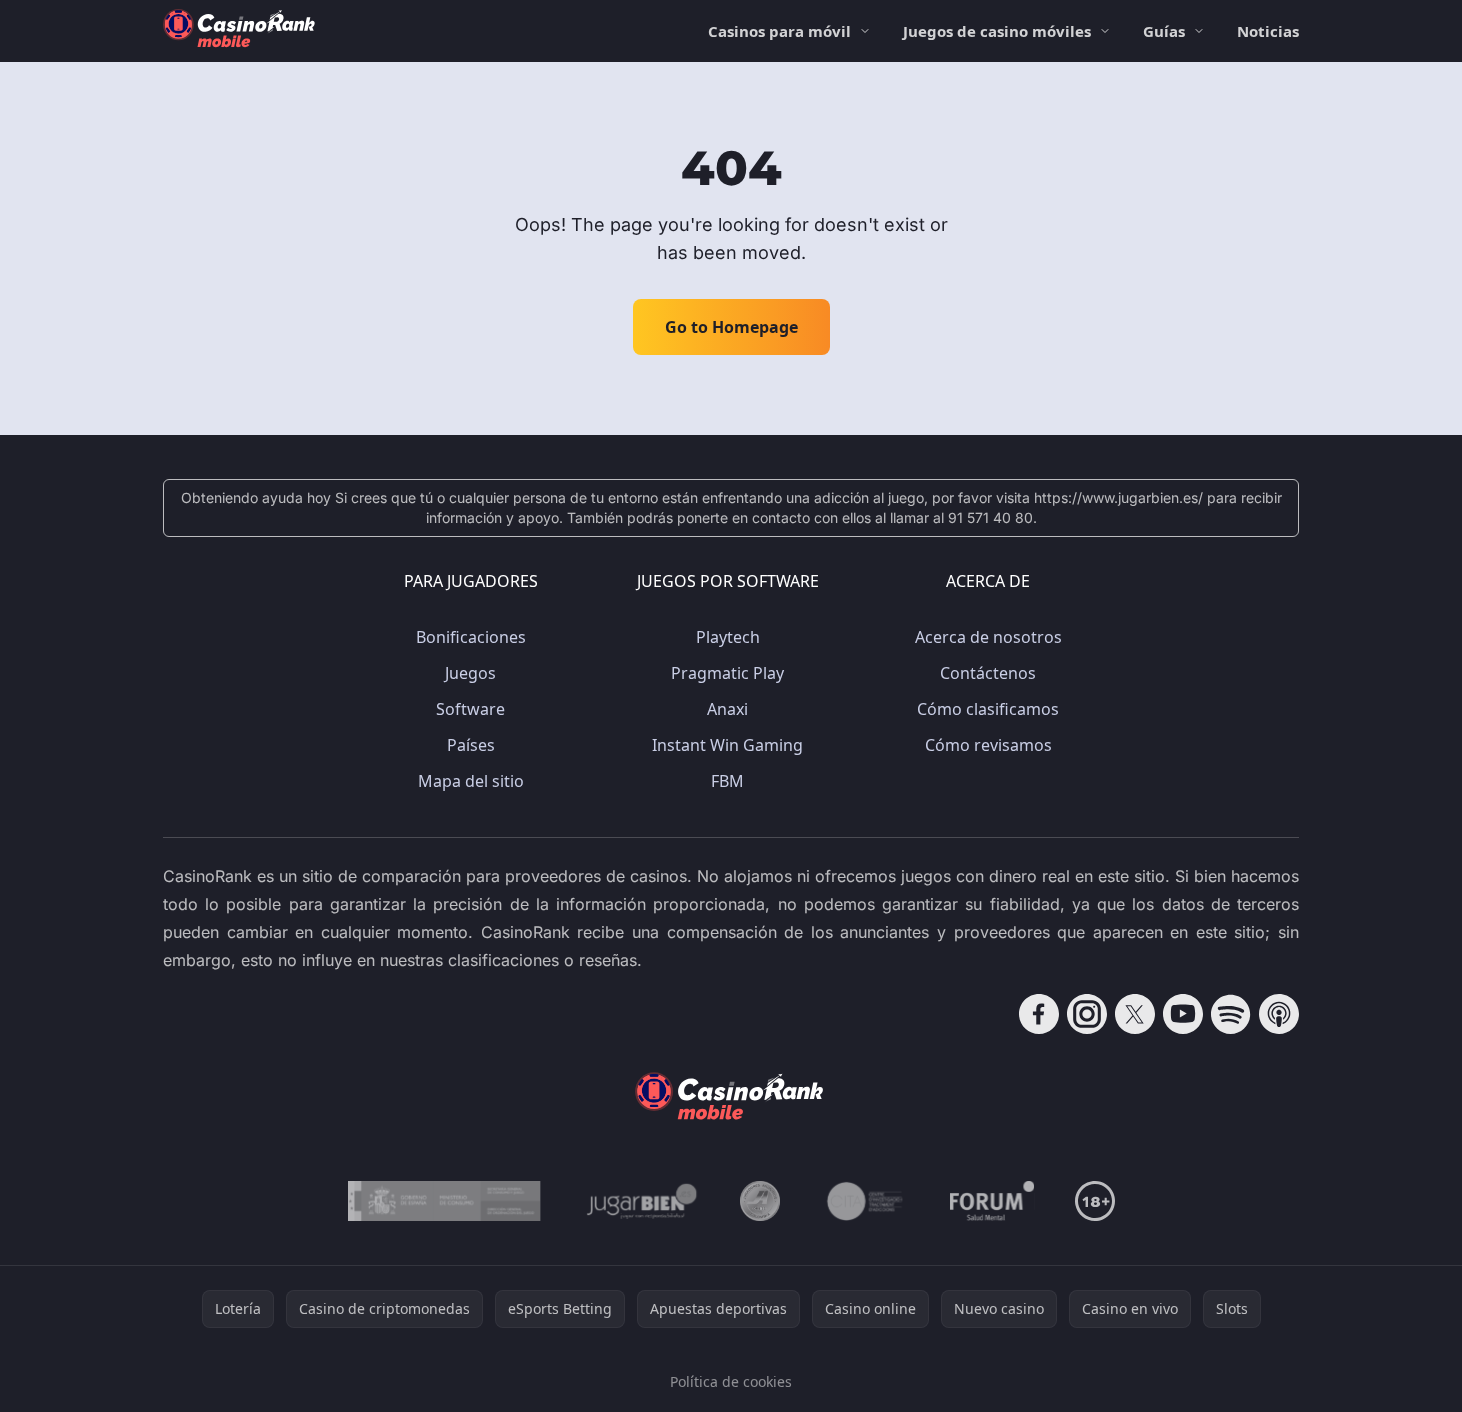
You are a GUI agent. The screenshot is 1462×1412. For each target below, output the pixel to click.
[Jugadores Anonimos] (760, 1201)
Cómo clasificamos (988, 709)
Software (470, 709)
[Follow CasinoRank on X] (1135, 1014)
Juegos (470, 673)
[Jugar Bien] (640, 1201)
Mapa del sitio (471, 781)
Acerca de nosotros (988, 637)
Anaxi (727, 709)
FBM (727, 781)
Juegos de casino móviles (997, 31)
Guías (1164, 31)
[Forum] (992, 1201)
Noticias (1268, 31)
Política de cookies (731, 1381)
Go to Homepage (731, 327)
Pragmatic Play (727, 673)
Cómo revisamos (988, 745)
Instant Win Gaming (727, 745)
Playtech (728, 637)
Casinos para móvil (779, 31)
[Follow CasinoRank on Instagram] (1087, 1014)
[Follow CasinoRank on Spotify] (1231, 1014)
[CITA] (865, 1201)
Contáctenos (988, 673)
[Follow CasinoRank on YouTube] (1183, 1014)
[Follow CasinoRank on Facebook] (1039, 1014)
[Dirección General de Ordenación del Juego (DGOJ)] (444, 1201)
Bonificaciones (471, 637)
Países (471, 745)
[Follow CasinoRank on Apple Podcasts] (1279, 1014)
